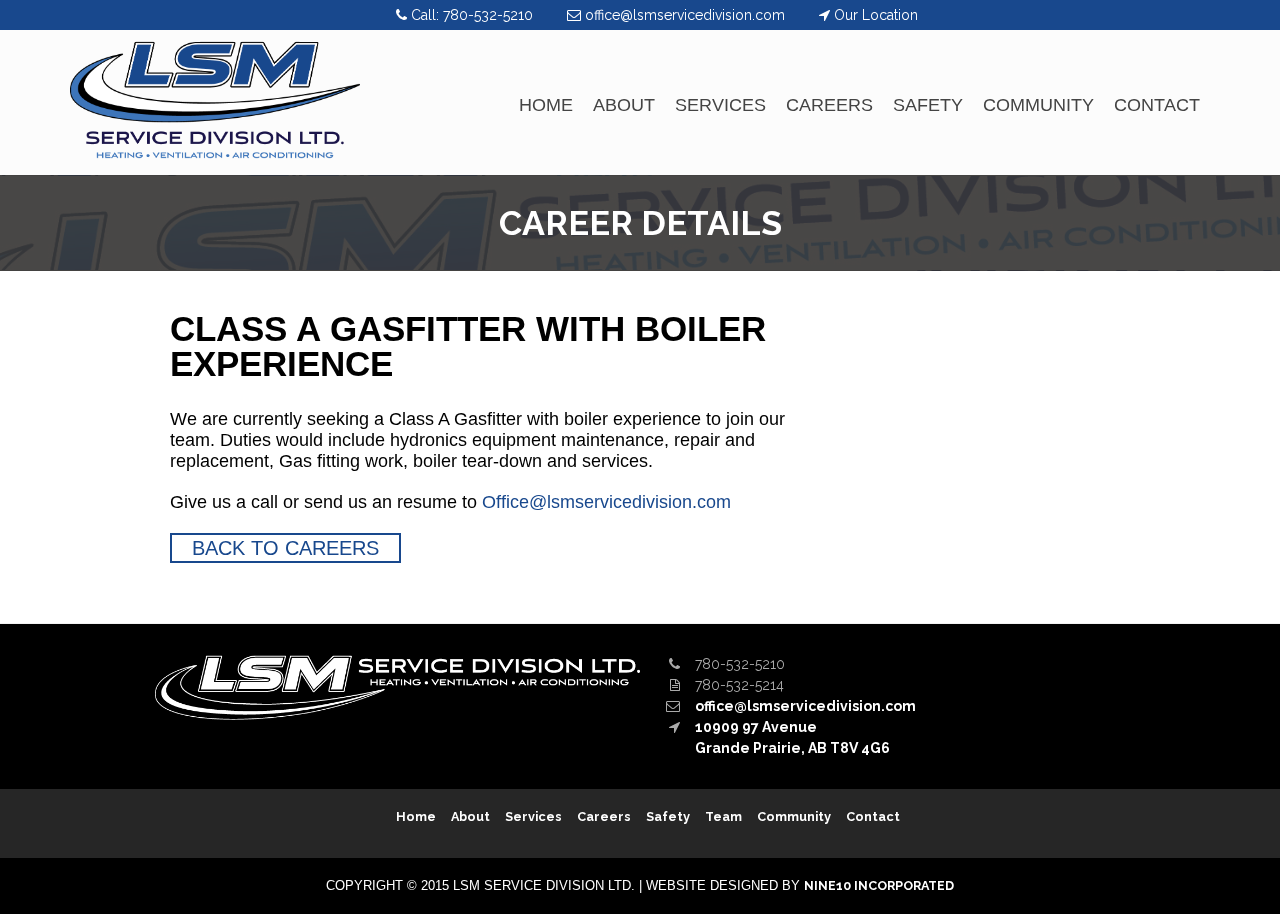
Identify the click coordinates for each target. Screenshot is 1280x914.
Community (1038, 105)
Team (723, 816)
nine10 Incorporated (879, 885)
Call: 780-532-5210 (472, 15)
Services (720, 105)
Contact (1157, 105)
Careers (829, 105)
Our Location (874, 15)
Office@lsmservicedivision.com (606, 502)
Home (546, 105)
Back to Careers (285, 548)
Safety (928, 105)
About (624, 105)
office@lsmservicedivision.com (685, 15)
